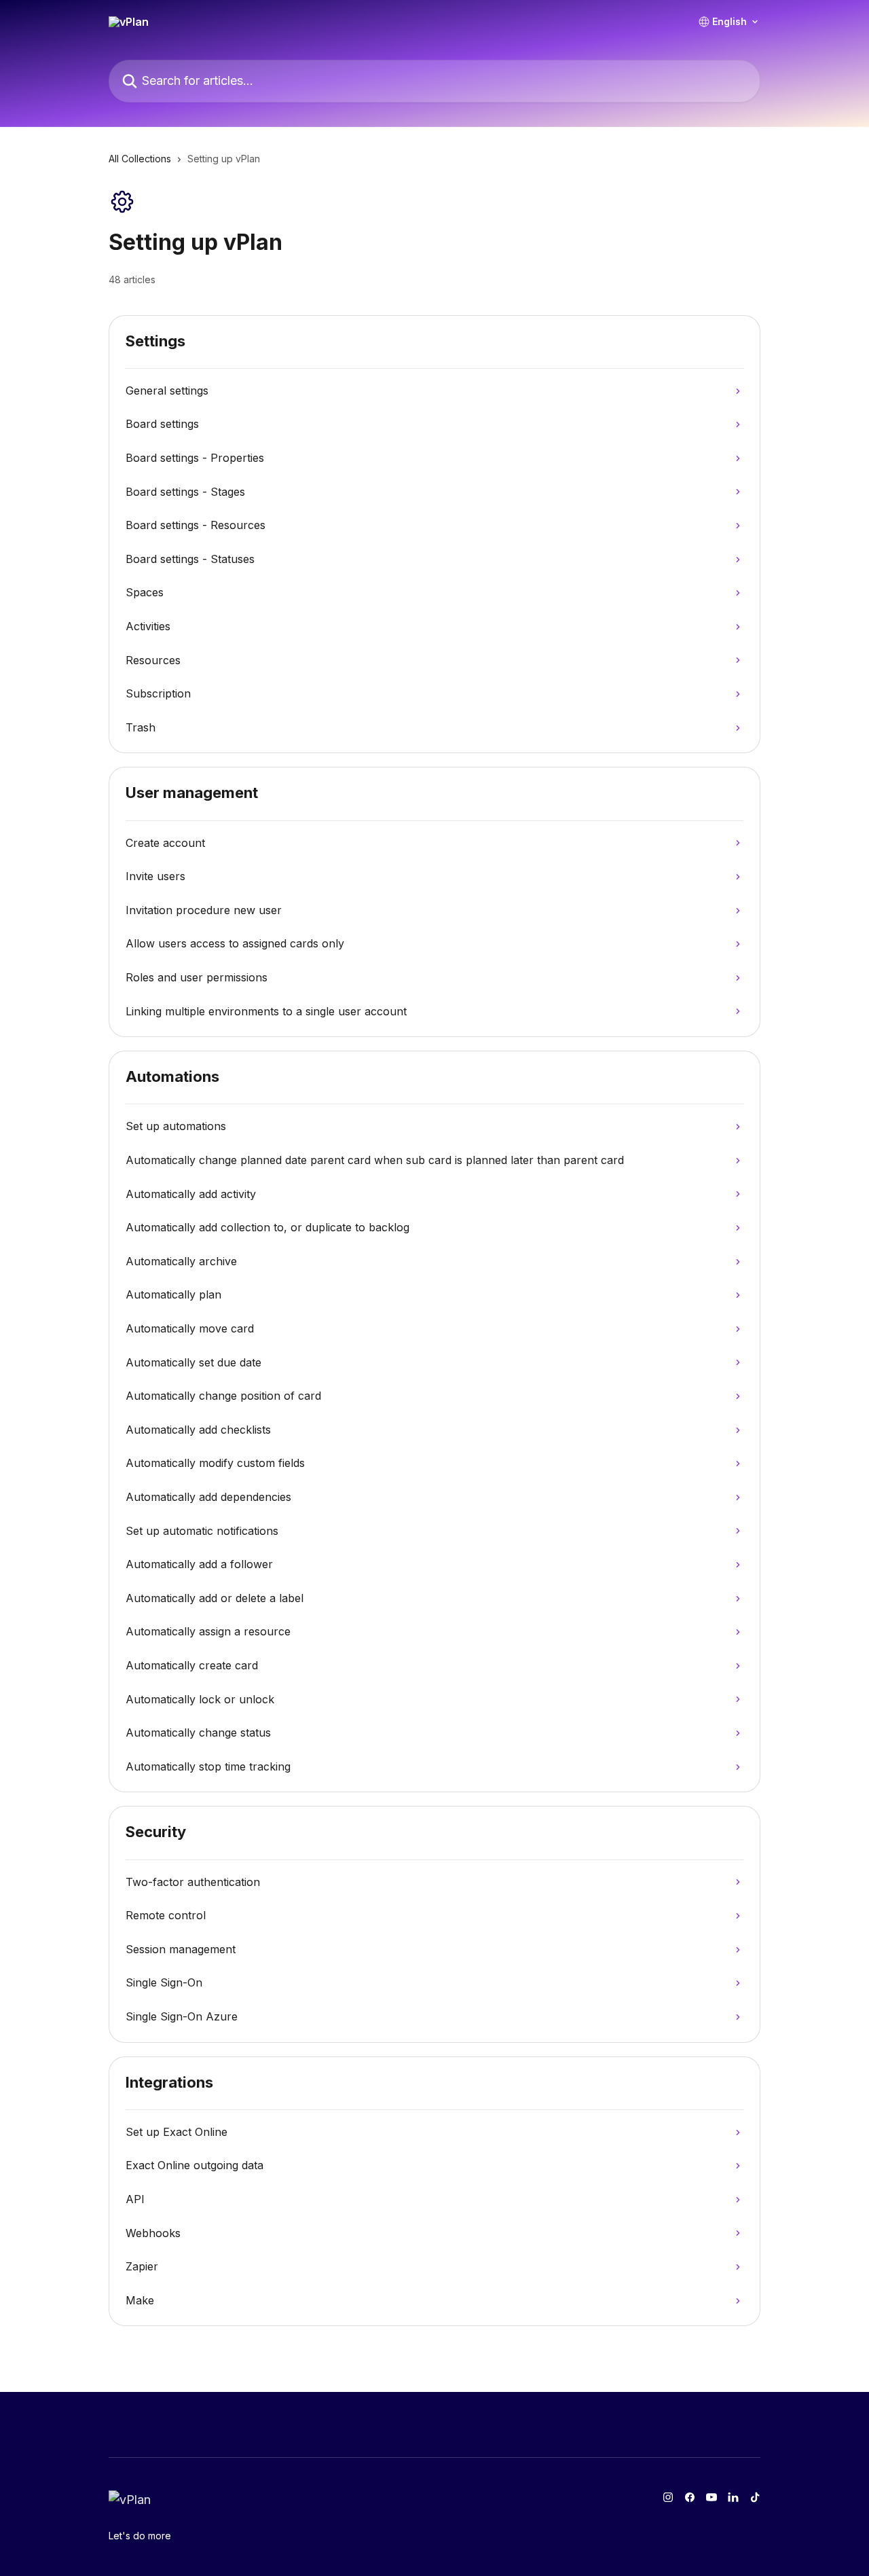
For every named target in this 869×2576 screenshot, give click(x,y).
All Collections (140, 159)
